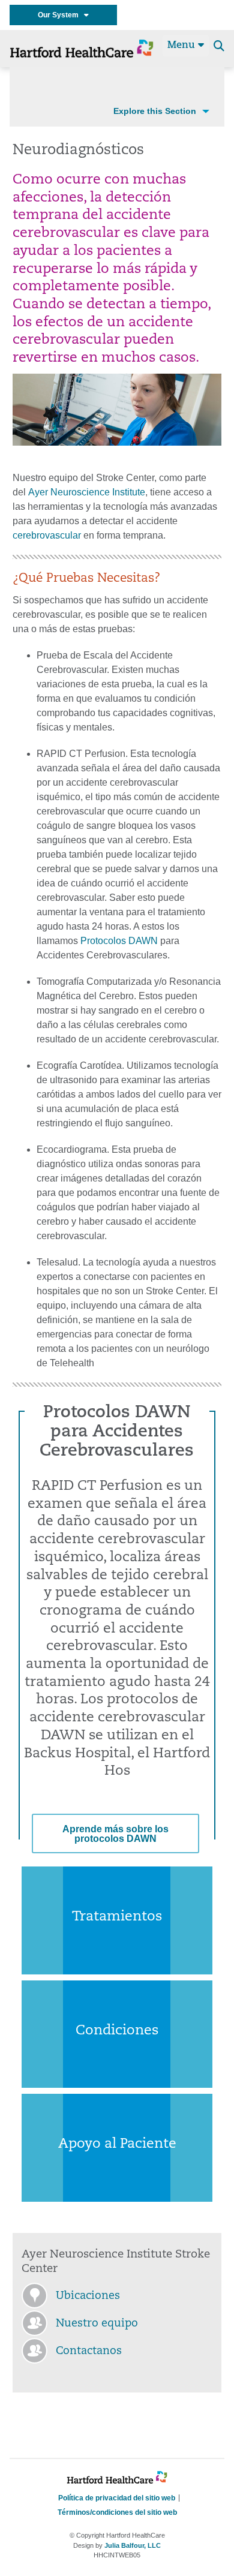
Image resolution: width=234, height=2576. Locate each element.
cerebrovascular (48, 535)
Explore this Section (155, 111)
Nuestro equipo (97, 2324)
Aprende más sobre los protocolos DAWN (115, 1834)
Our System (61, 15)
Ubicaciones (88, 2297)
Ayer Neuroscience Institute (87, 492)
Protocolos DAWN (119, 941)
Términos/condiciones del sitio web (117, 2512)
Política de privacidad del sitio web (117, 2498)
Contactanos (89, 2352)
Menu (183, 46)
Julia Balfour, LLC (133, 2545)
